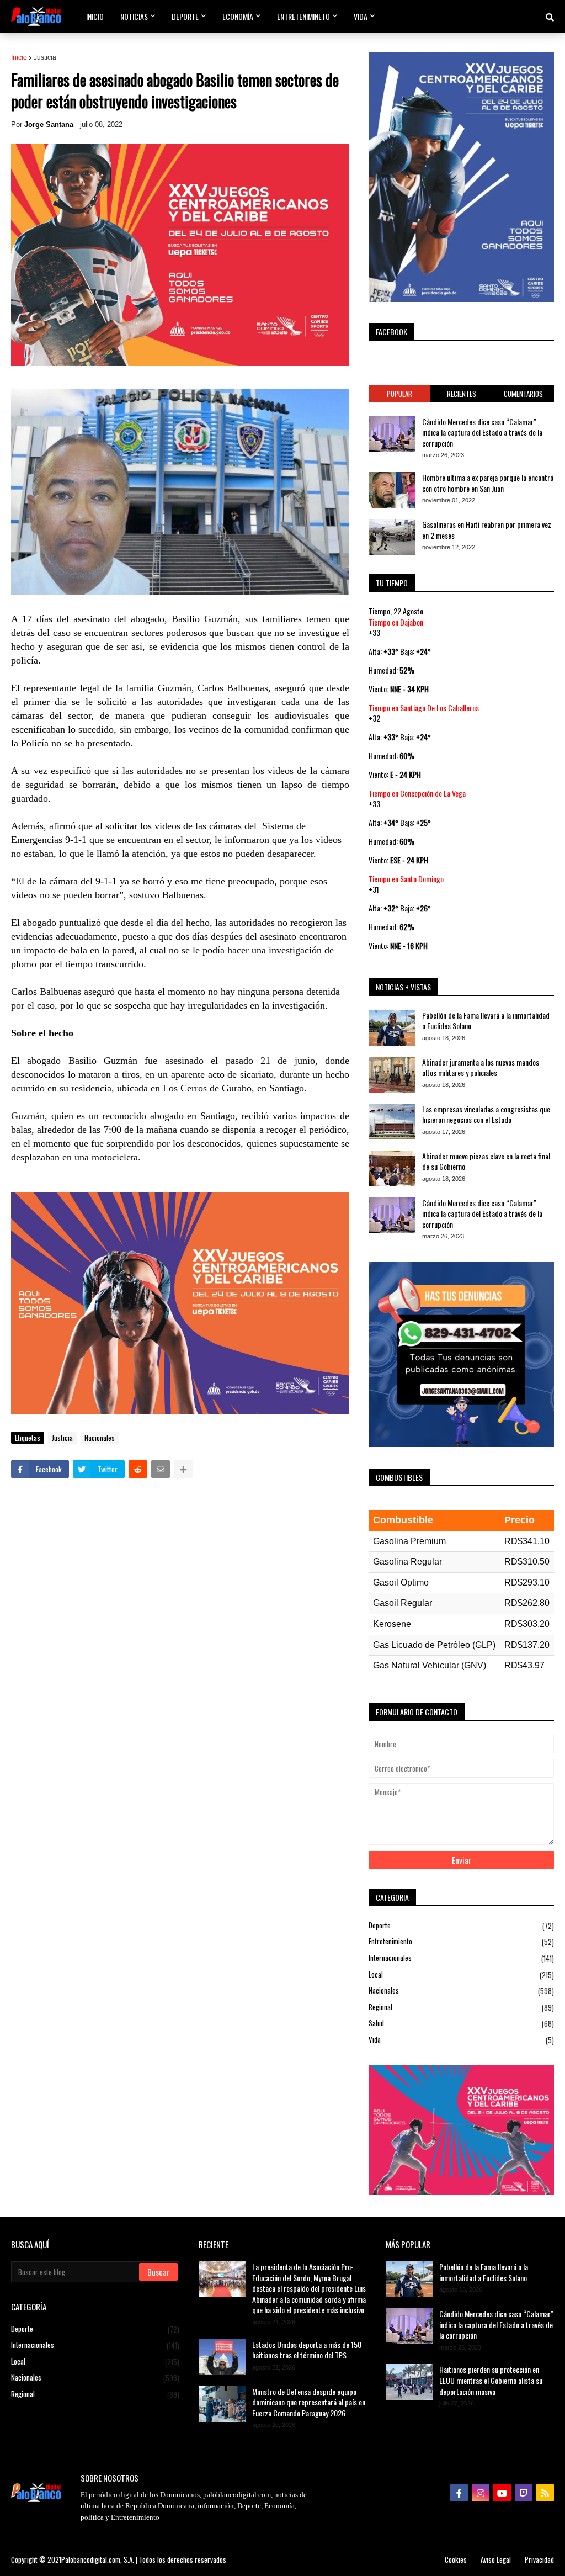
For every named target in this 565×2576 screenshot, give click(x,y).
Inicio (19, 57)
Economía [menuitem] (238, 16)
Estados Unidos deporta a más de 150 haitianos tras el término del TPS (307, 2350)
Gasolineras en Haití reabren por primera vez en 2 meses (487, 530)
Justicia (45, 57)
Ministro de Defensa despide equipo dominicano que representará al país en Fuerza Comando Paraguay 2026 (309, 2402)
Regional (461, 2007)
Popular (399, 394)
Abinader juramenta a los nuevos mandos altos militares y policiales (481, 1067)
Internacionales (461, 1958)
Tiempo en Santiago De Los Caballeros (424, 707)
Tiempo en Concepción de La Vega (417, 793)
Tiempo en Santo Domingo (406, 879)
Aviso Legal (496, 2559)
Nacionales (100, 1438)
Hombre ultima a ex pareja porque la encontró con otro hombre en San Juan (488, 483)
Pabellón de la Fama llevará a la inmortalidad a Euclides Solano (486, 1021)
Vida (461, 2040)
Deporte (461, 1926)
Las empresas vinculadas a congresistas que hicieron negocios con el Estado (486, 1114)
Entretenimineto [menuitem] (303, 16)
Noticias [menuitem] (134, 16)
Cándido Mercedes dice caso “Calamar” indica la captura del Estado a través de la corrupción (482, 433)
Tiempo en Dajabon (396, 622)
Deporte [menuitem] (185, 16)
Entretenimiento (461, 1941)
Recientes (462, 394)
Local (461, 1975)
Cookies (456, 2559)
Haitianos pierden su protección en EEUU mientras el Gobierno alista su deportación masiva (491, 2380)
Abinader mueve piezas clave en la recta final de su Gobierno (486, 1161)
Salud (461, 2023)
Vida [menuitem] (361, 16)
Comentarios (523, 394)
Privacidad (539, 2559)
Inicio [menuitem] (95, 16)
